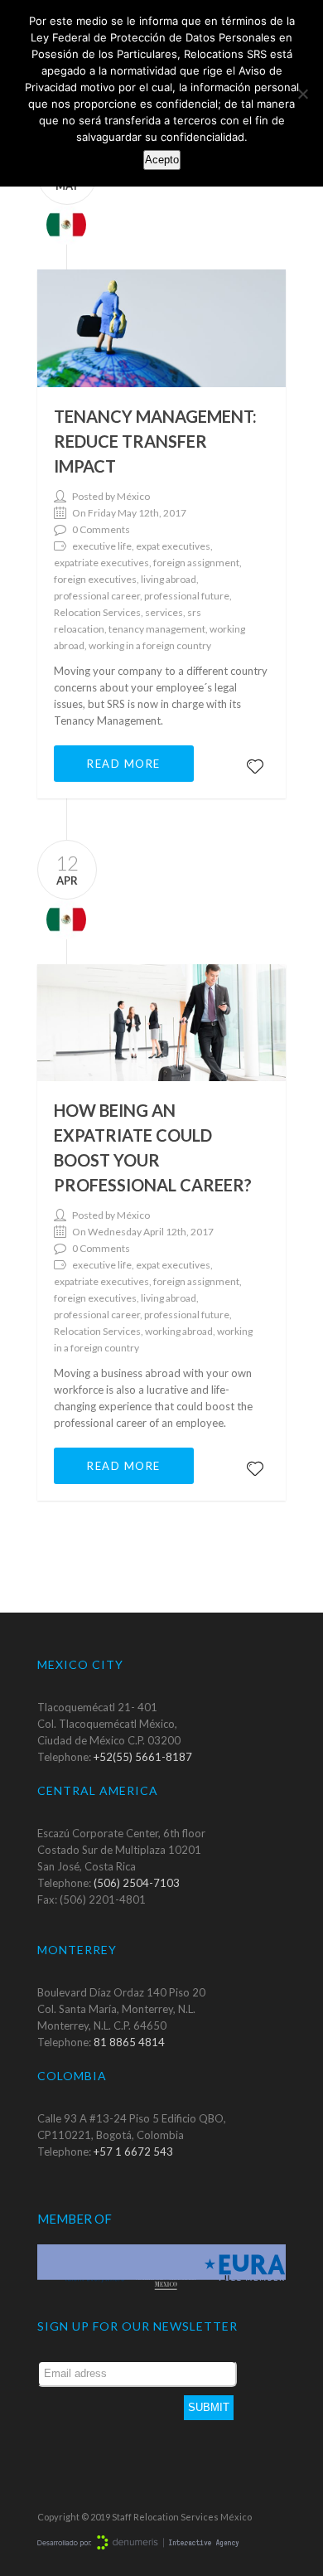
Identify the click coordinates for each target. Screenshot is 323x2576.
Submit (209, 2407)
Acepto (162, 160)
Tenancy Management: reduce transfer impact (155, 441)
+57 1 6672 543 (133, 2152)
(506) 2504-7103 (137, 1883)
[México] (62, 223)
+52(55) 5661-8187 (143, 1757)
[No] (302, 94)
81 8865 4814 (129, 2042)
